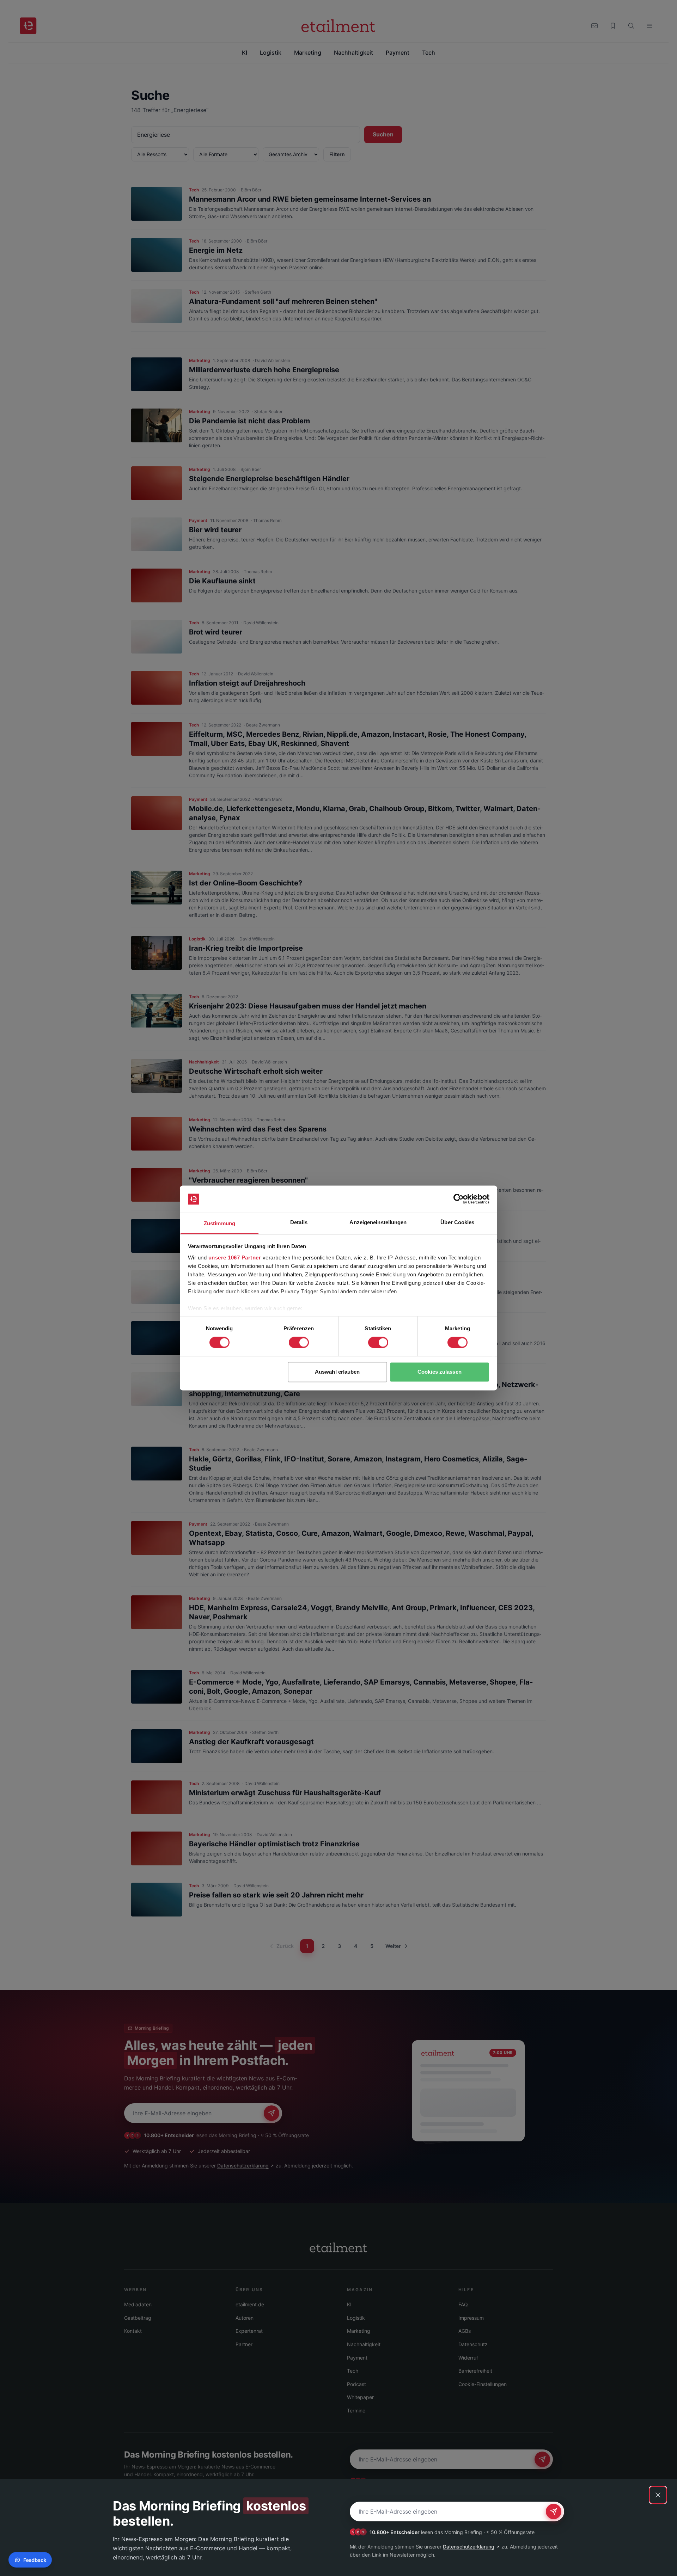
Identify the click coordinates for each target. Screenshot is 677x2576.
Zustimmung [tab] (219, 1223)
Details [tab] (299, 1222)
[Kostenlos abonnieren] (554, 2511)
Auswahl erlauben (337, 1372)
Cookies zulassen (440, 1372)
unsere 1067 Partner (235, 1258)
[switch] (299, 1343)
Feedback (35, 2560)
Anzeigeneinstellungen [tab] (378, 1222)
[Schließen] (658, 2495)
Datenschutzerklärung (469, 2547)
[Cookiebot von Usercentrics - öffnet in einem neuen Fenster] (459, 1199)
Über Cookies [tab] (457, 1222)
